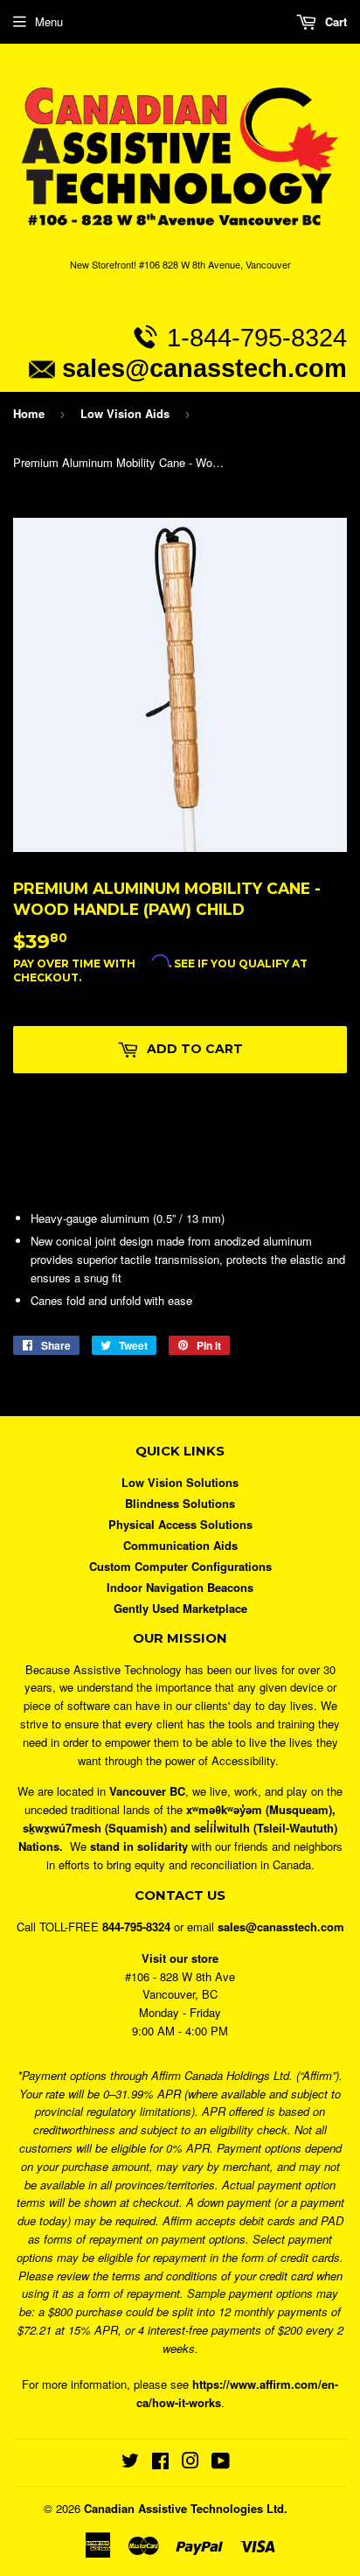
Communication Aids (180, 1545)
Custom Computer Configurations (180, 1566)
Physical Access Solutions (180, 1524)
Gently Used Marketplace (180, 1608)
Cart (334, 21)
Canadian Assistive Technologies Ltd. (186, 2508)
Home (29, 413)
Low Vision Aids (125, 413)
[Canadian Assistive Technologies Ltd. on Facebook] (160, 2463)
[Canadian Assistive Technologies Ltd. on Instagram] (190, 2463)
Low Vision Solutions (180, 1482)
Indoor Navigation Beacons (180, 1587)
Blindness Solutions (180, 1503)
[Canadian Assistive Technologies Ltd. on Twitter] (130, 2463)
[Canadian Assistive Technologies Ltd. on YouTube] (221, 2463)
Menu (49, 21)
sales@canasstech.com (204, 368)
